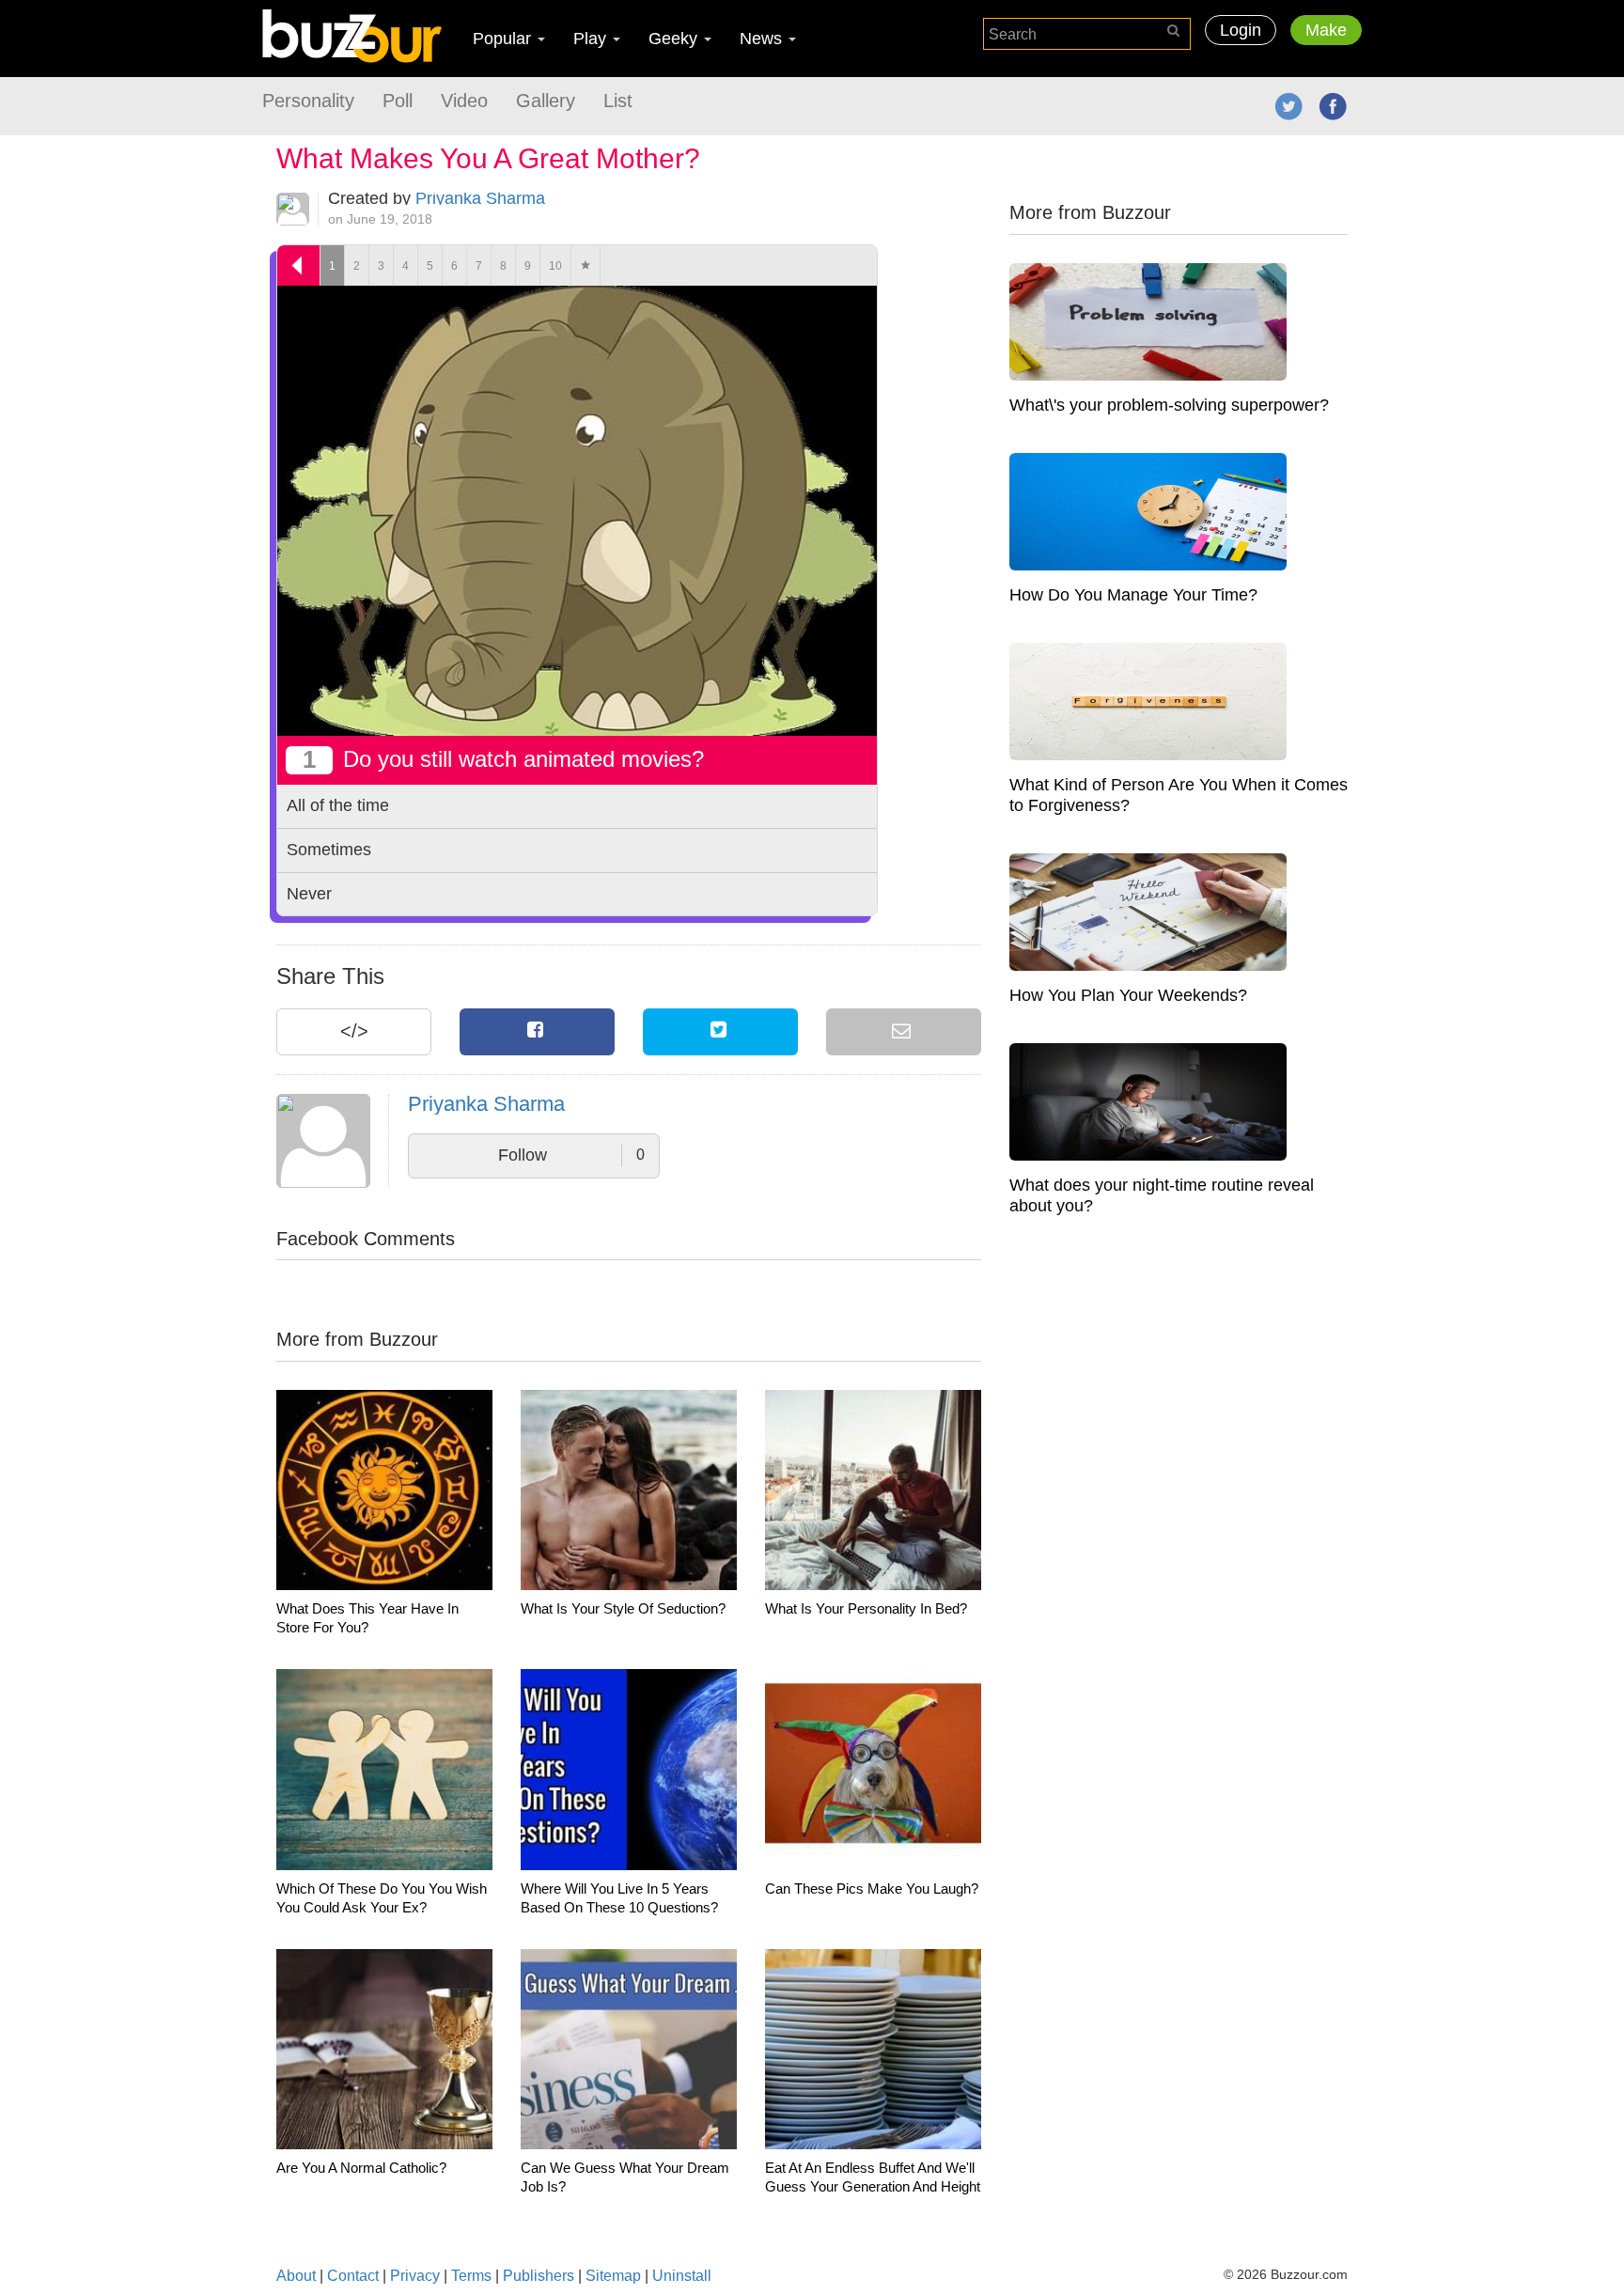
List (618, 101)
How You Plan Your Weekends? (1128, 995)
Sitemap (613, 2276)
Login (1241, 30)
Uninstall (682, 2276)
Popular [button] (504, 39)
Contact (353, 2276)
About (296, 2276)
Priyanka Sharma (480, 198)
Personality (308, 101)
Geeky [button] (675, 39)
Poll (398, 101)
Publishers (539, 2276)
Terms (471, 2276)
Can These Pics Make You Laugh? (872, 1888)
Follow (571, 1155)
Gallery (546, 101)
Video (464, 101)
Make (1326, 30)
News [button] (763, 39)
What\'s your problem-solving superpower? (1169, 405)
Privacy (415, 2276)
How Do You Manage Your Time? (1133, 595)
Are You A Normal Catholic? (361, 2168)
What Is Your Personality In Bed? (866, 1608)
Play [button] (592, 39)
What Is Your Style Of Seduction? (623, 1608)
